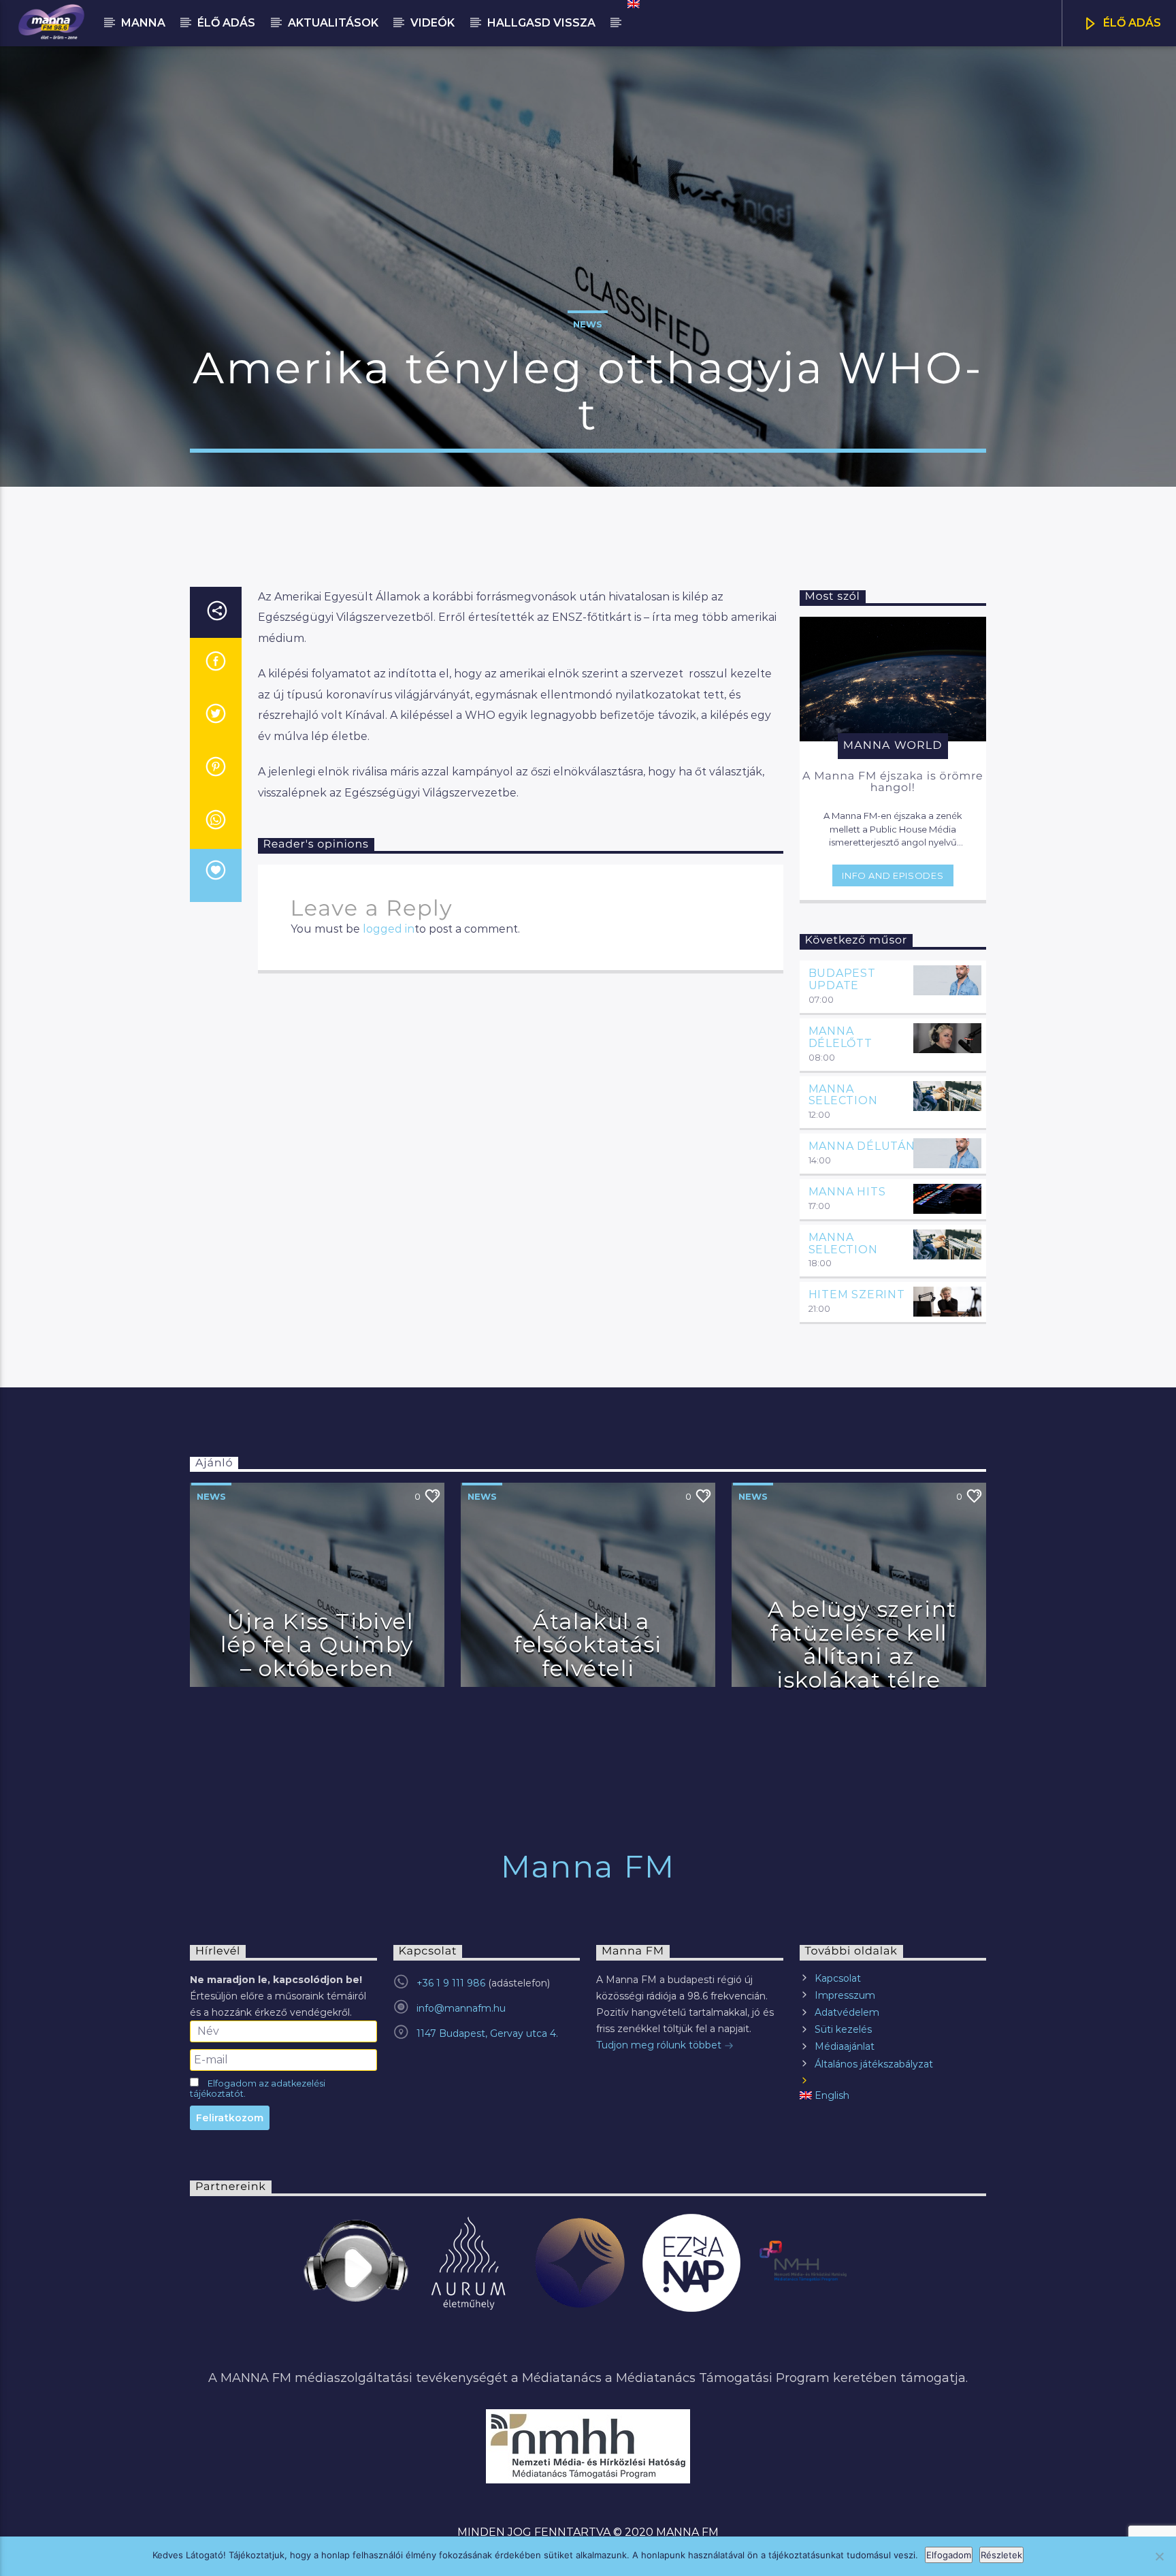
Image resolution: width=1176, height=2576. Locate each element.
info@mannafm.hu (461, 2008)
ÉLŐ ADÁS (1131, 23)
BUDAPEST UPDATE (842, 979)
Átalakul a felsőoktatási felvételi (588, 1645)
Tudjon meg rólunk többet (660, 2045)
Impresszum (845, 1995)
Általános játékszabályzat (874, 2064)
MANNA (143, 23)
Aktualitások (333, 23)
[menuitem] (633, 4)
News (588, 324)
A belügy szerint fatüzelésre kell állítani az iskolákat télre (862, 1644)
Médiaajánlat (845, 2046)
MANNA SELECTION (843, 1095)
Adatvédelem (847, 2012)
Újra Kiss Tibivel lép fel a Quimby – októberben (317, 1645)
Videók (432, 23)
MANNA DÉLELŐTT (840, 1037)
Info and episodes (893, 875)
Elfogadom (949, 2555)
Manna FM (588, 1866)
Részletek (1001, 2555)
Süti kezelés (843, 2029)
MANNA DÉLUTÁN (862, 1146)
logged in (389, 929)
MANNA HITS (847, 1192)
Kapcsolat (838, 1978)
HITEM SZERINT (857, 1294)
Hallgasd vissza (541, 23)
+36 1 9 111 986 (451, 1983)
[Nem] (1159, 2556)
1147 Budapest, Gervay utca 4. (487, 2033)
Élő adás (226, 23)
